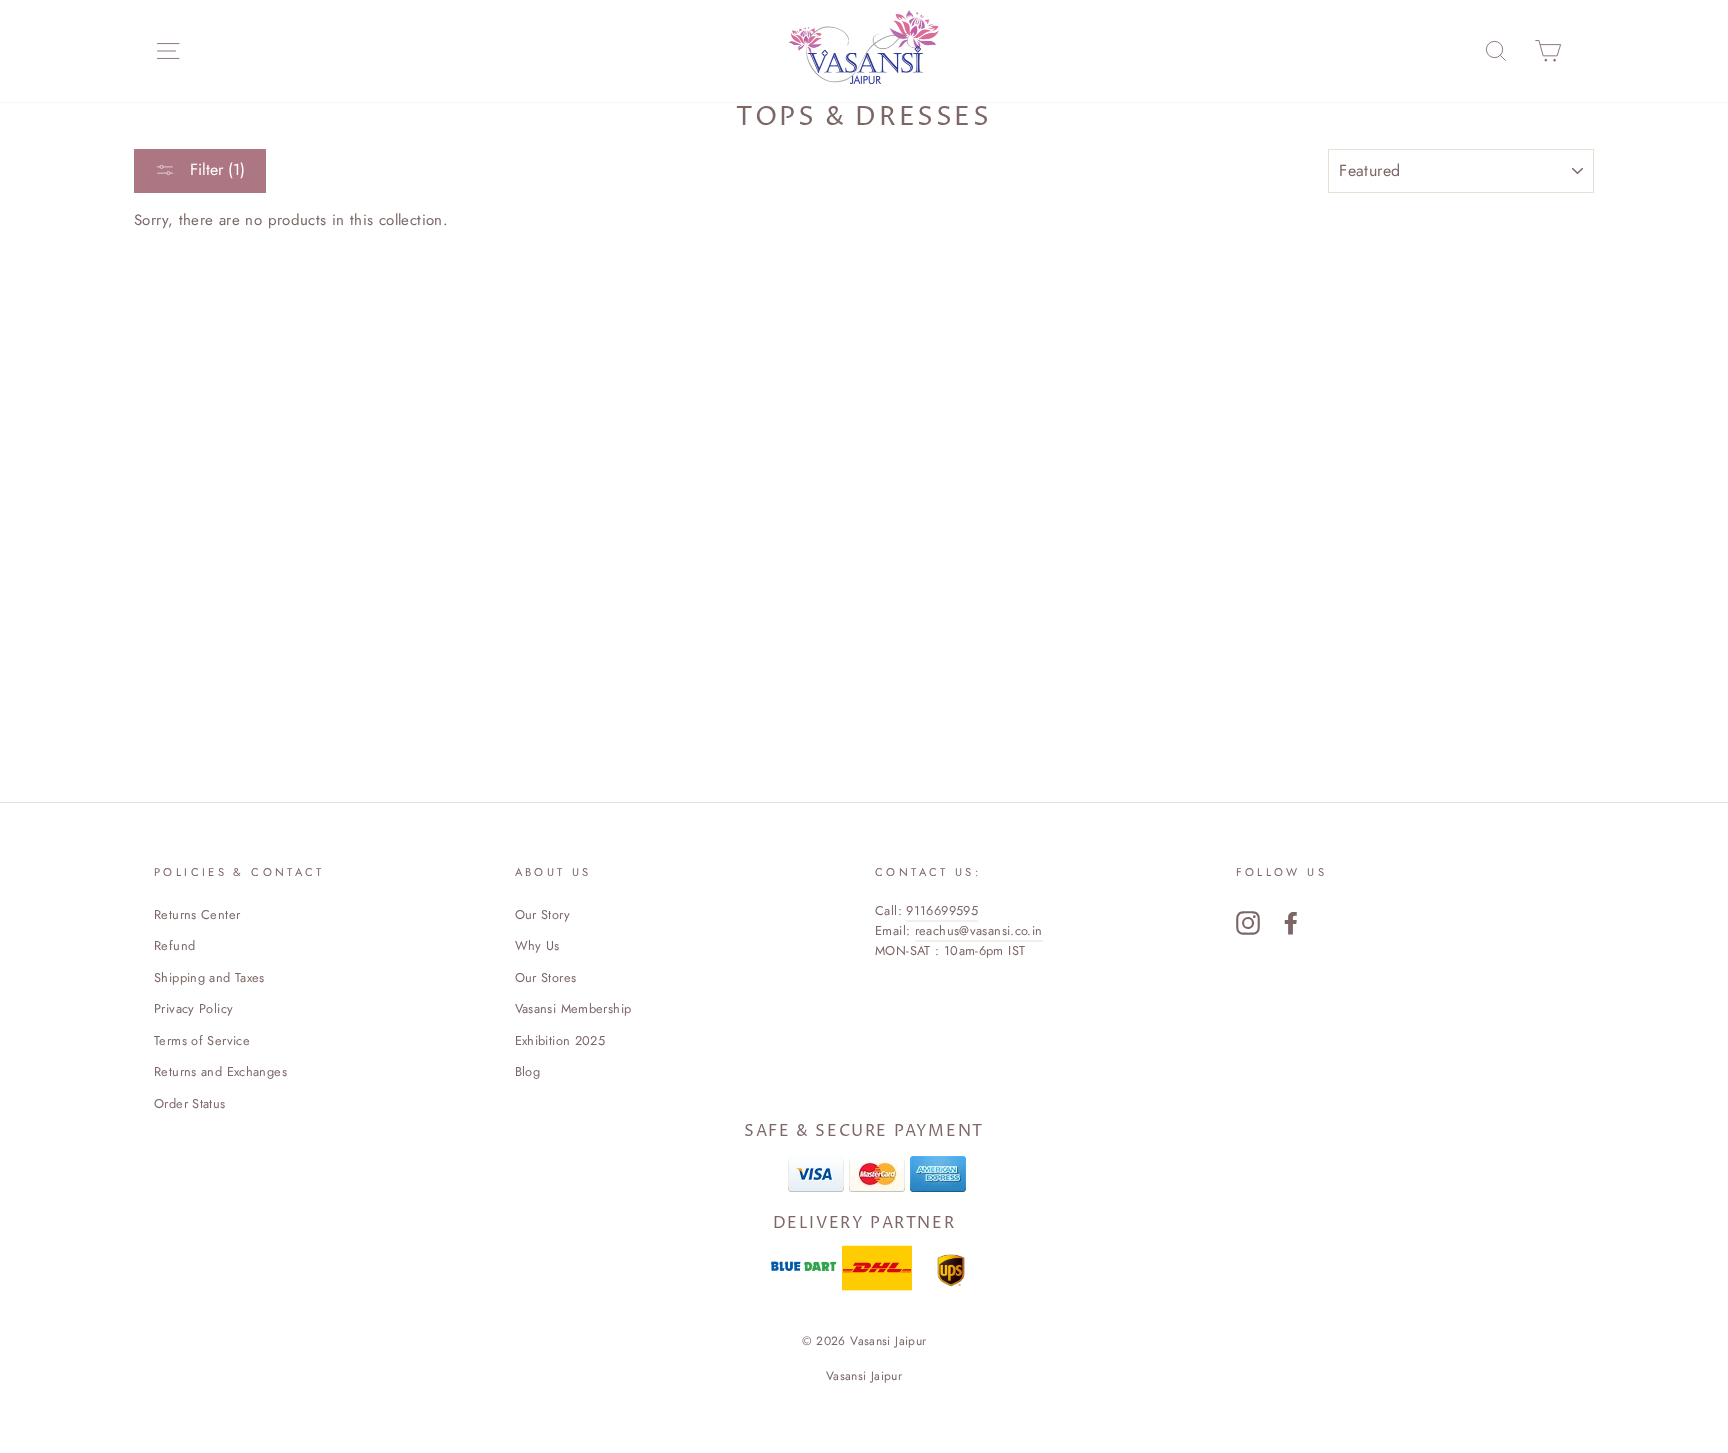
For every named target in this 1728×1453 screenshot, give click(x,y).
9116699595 (942, 910)
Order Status (190, 1103)
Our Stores (546, 977)
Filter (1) (215, 169)
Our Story (542, 914)
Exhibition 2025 (560, 1040)
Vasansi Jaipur (864, 1376)
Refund (174, 945)
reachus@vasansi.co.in (979, 930)
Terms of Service (202, 1040)
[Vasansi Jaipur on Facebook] (1291, 923)
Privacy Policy (193, 1008)
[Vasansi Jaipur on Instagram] (1248, 923)
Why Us (537, 945)
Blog (528, 1071)
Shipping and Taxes (209, 977)
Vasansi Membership (573, 1008)
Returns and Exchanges (220, 1071)
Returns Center (197, 914)
